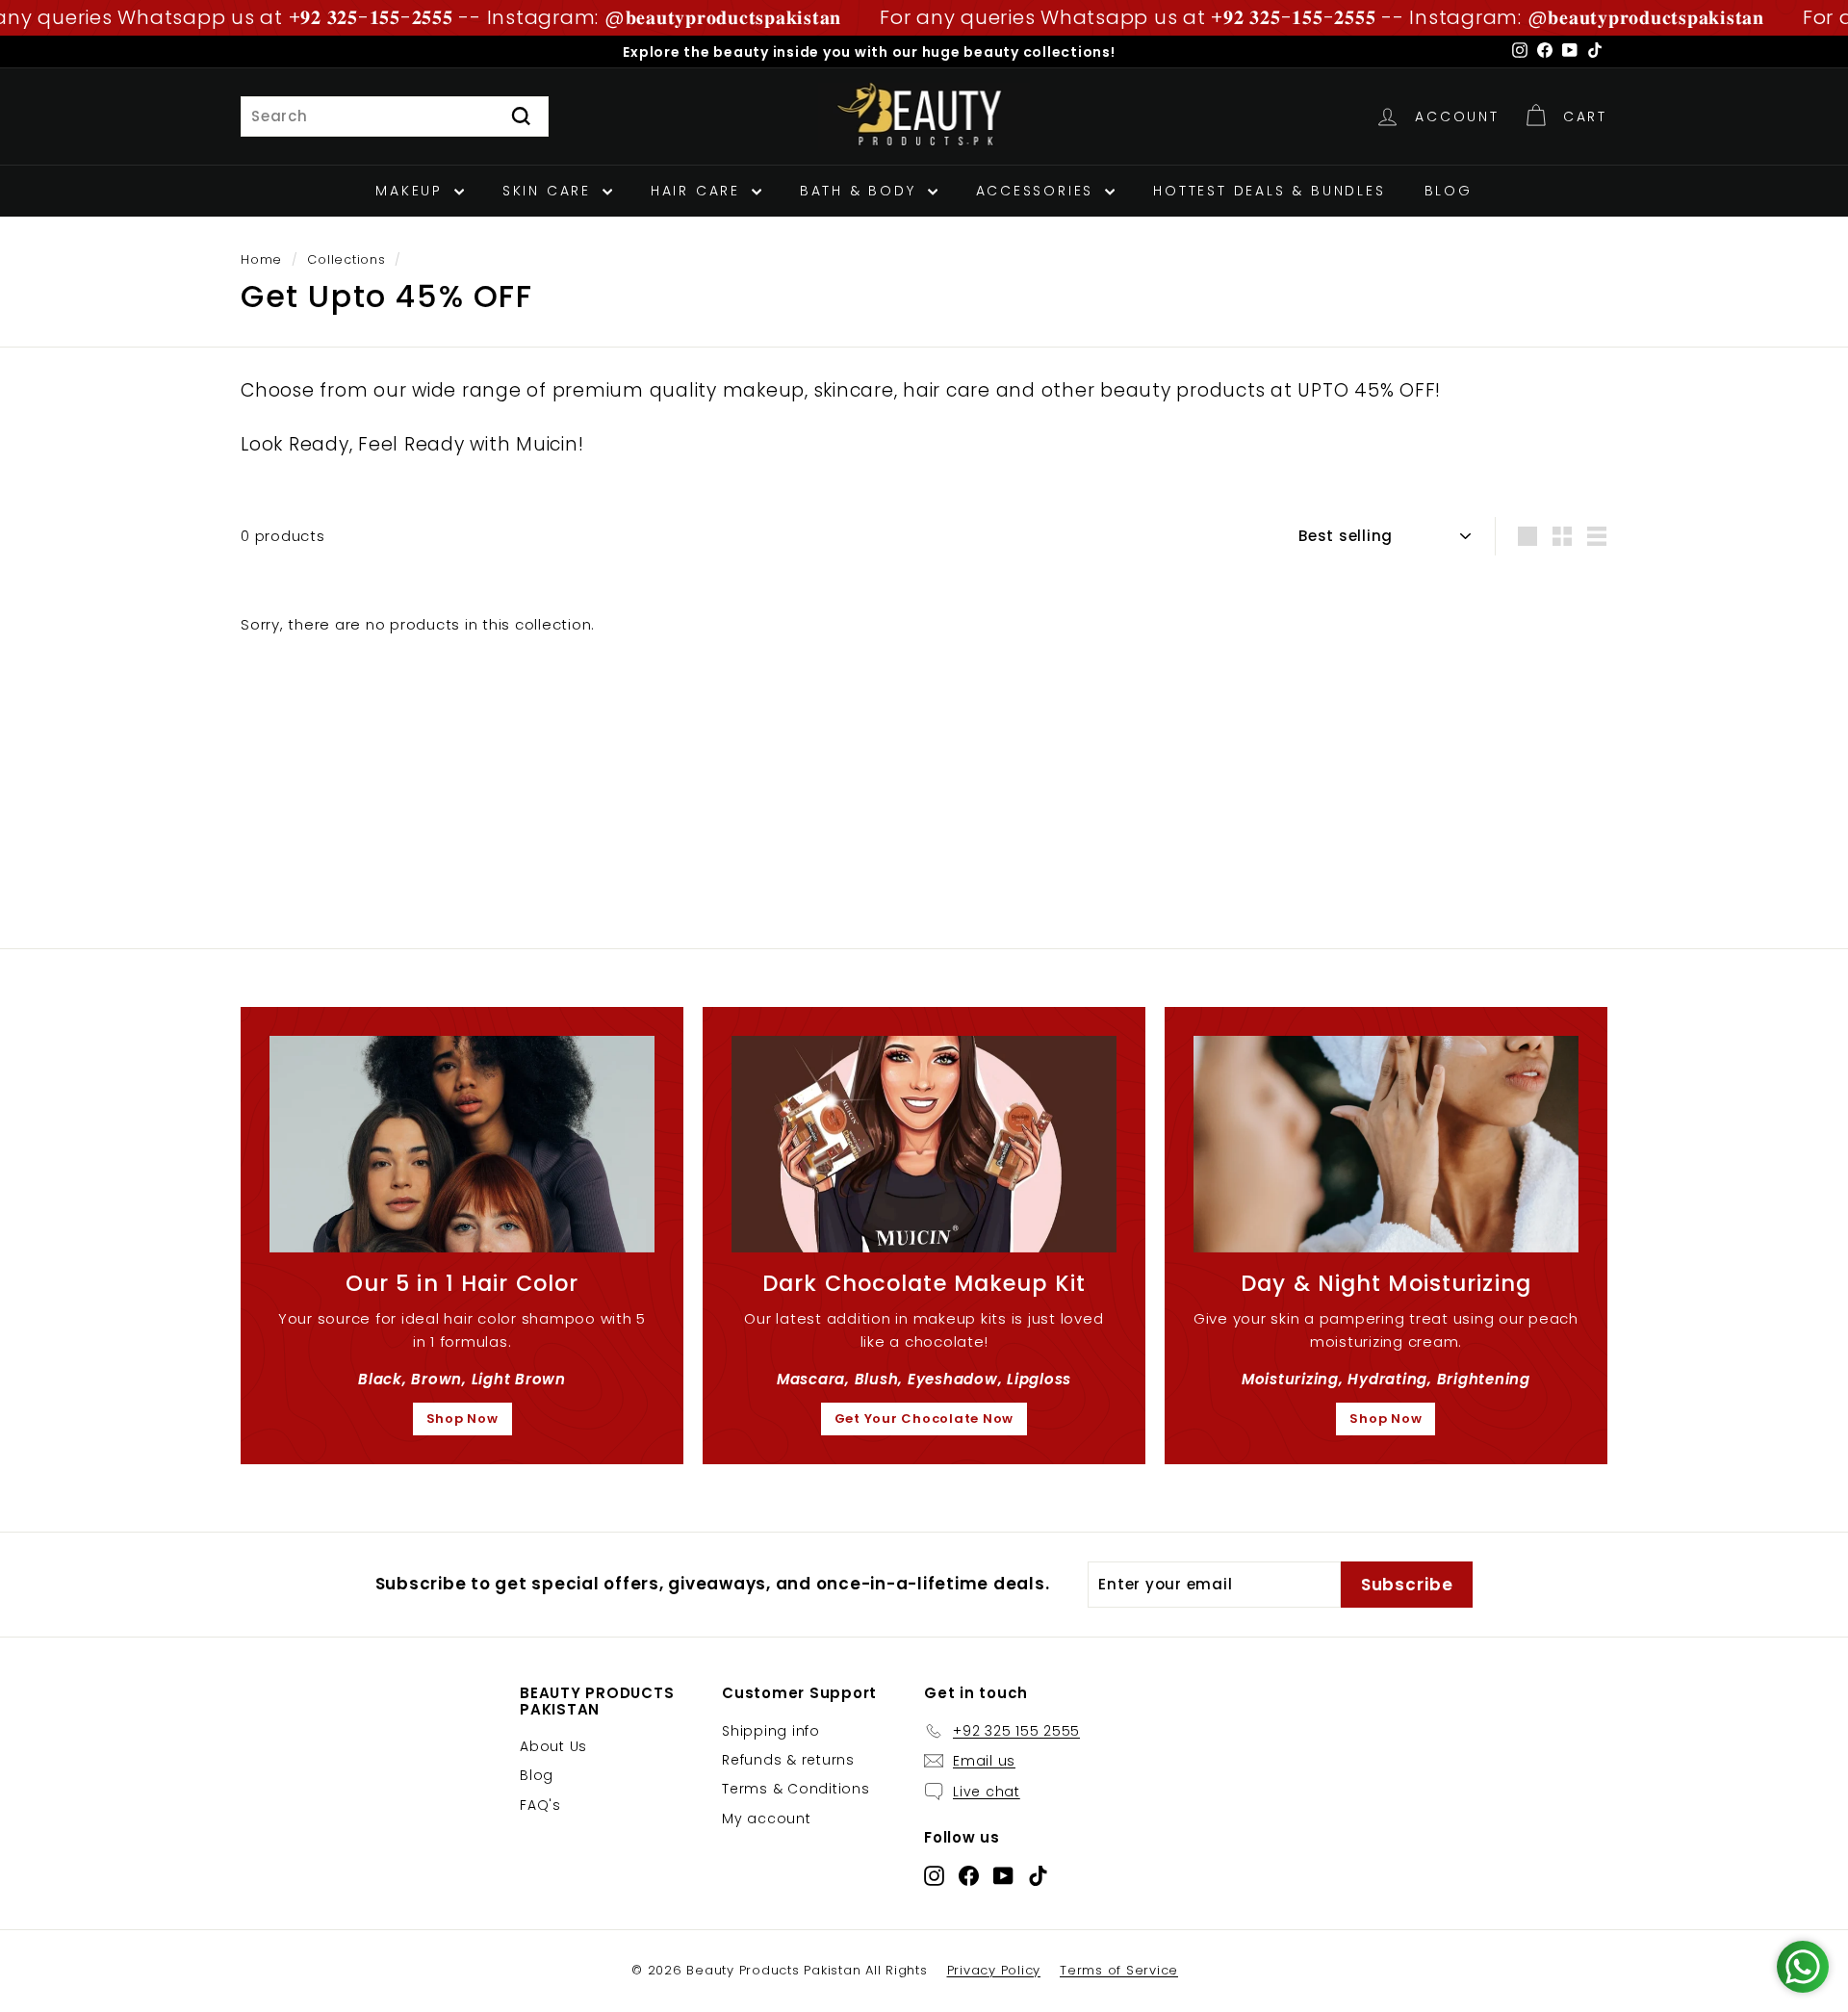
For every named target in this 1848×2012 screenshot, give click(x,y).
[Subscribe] (1241, 1106)
